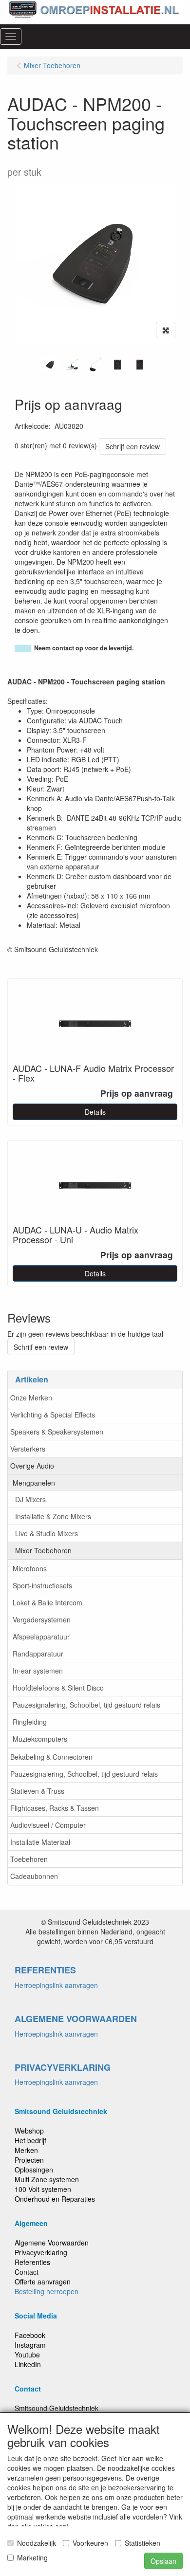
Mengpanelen (34, 1483)
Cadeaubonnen (34, 1876)
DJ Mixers (30, 1499)
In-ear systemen (38, 1671)
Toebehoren (29, 1859)
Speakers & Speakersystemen (57, 1432)
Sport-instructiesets (42, 1585)
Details (95, 1112)
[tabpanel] (50, 365)
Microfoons (30, 1568)
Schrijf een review (133, 446)
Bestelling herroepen (47, 2291)
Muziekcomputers (40, 1739)
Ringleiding (30, 1722)
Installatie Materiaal (40, 1842)
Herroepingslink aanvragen (56, 1985)
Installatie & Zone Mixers (53, 1516)
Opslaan (163, 2561)
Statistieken (142, 2543)
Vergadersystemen (42, 1619)
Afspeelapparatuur (41, 1637)
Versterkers (28, 1449)
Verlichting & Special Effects (53, 1415)
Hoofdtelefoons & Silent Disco (58, 1688)
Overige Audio (32, 1466)
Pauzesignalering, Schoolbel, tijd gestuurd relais (86, 1705)
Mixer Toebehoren (43, 1550)
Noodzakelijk (37, 2543)
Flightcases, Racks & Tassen (55, 1808)
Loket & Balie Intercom (47, 1602)
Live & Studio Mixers (47, 1533)
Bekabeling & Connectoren (51, 1757)
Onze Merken (31, 1398)
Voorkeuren (90, 2543)
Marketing (32, 2558)
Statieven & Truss (37, 1791)
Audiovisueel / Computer (48, 1825)
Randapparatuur (38, 1654)
